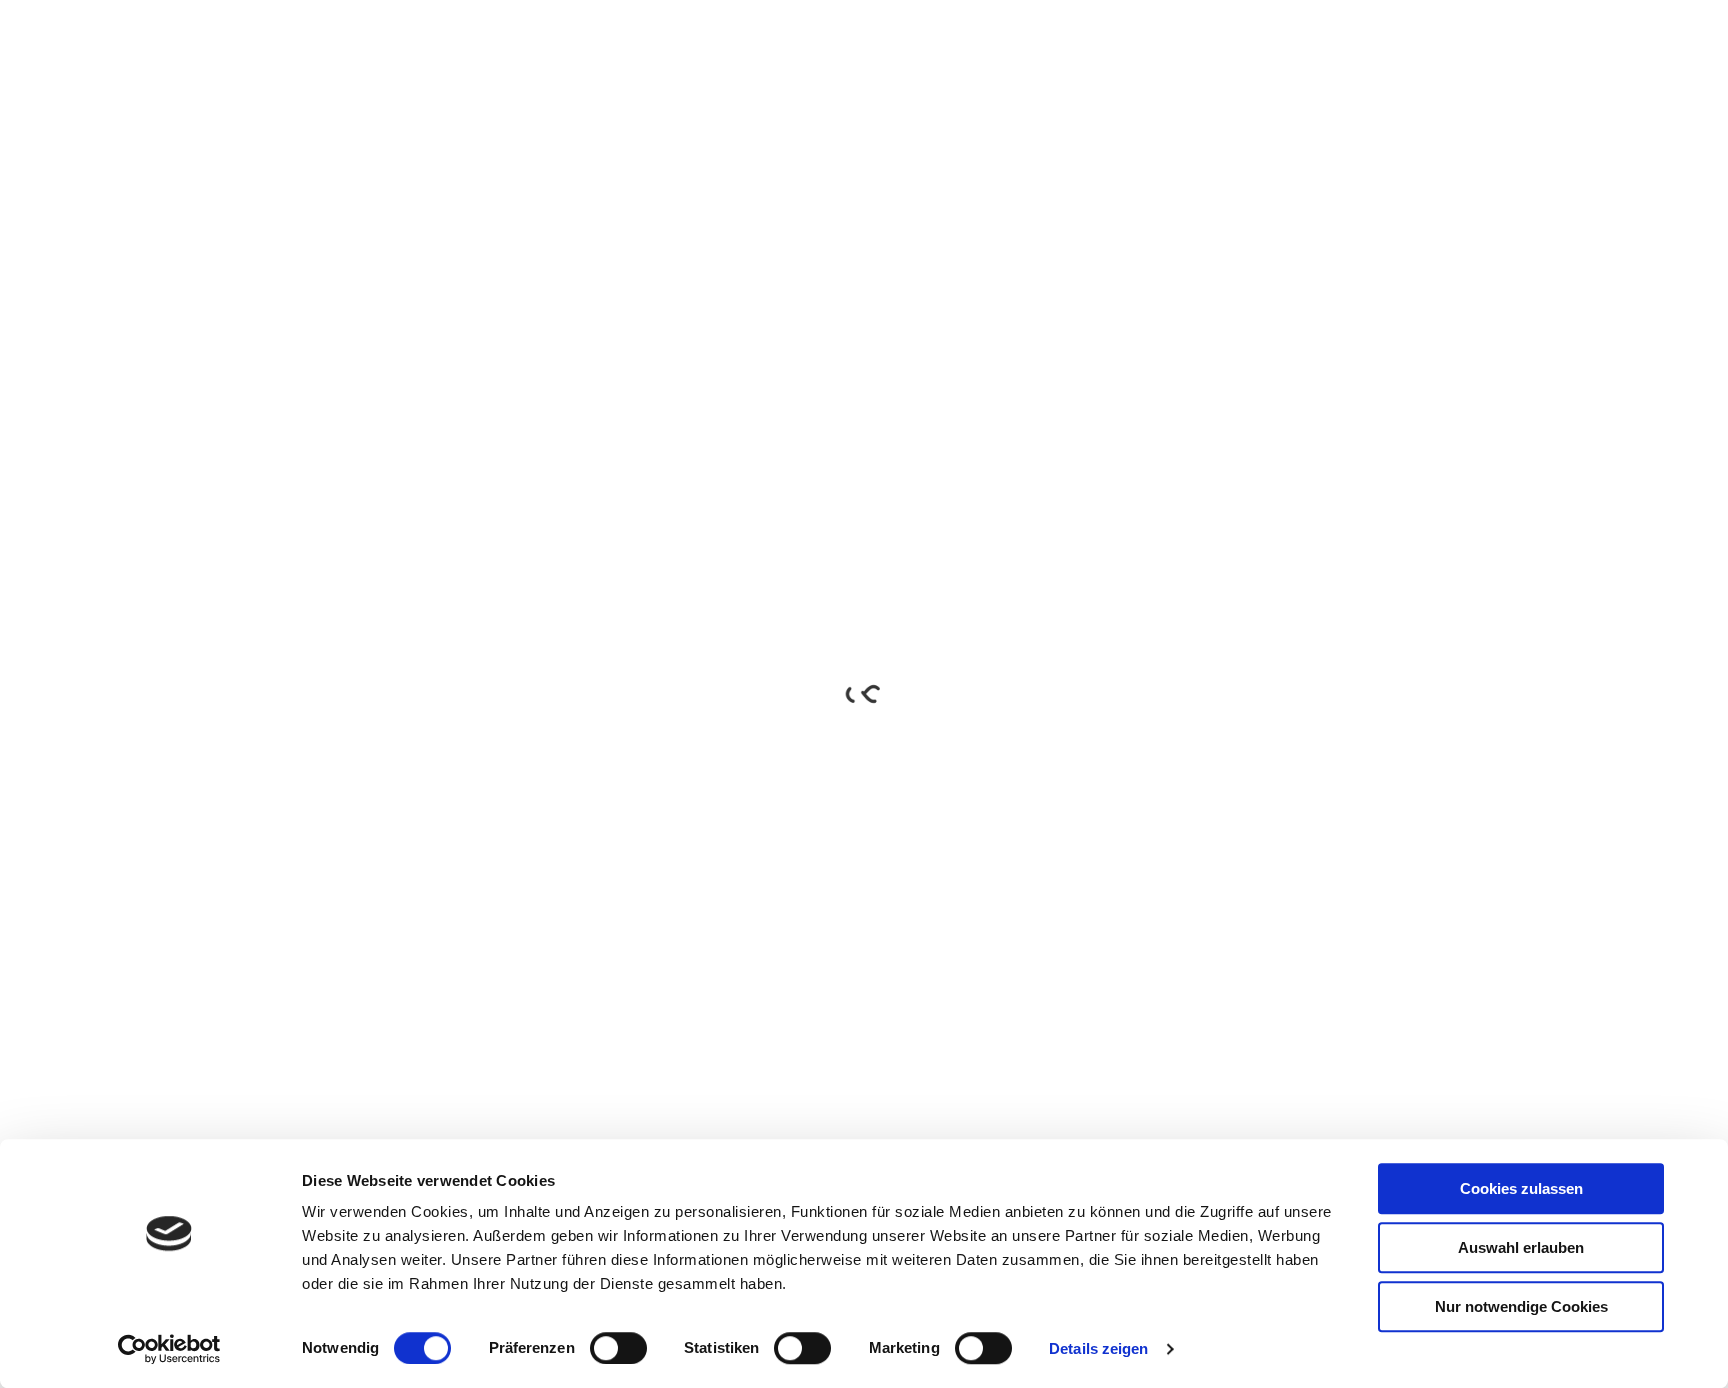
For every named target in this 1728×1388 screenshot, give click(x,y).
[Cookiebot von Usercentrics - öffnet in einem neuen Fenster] (169, 1349)
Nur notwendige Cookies (1521, 1306)
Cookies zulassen (1521, 1188)
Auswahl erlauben (1521, 1247)
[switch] (618, 1348)
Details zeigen (1098, 1348)
